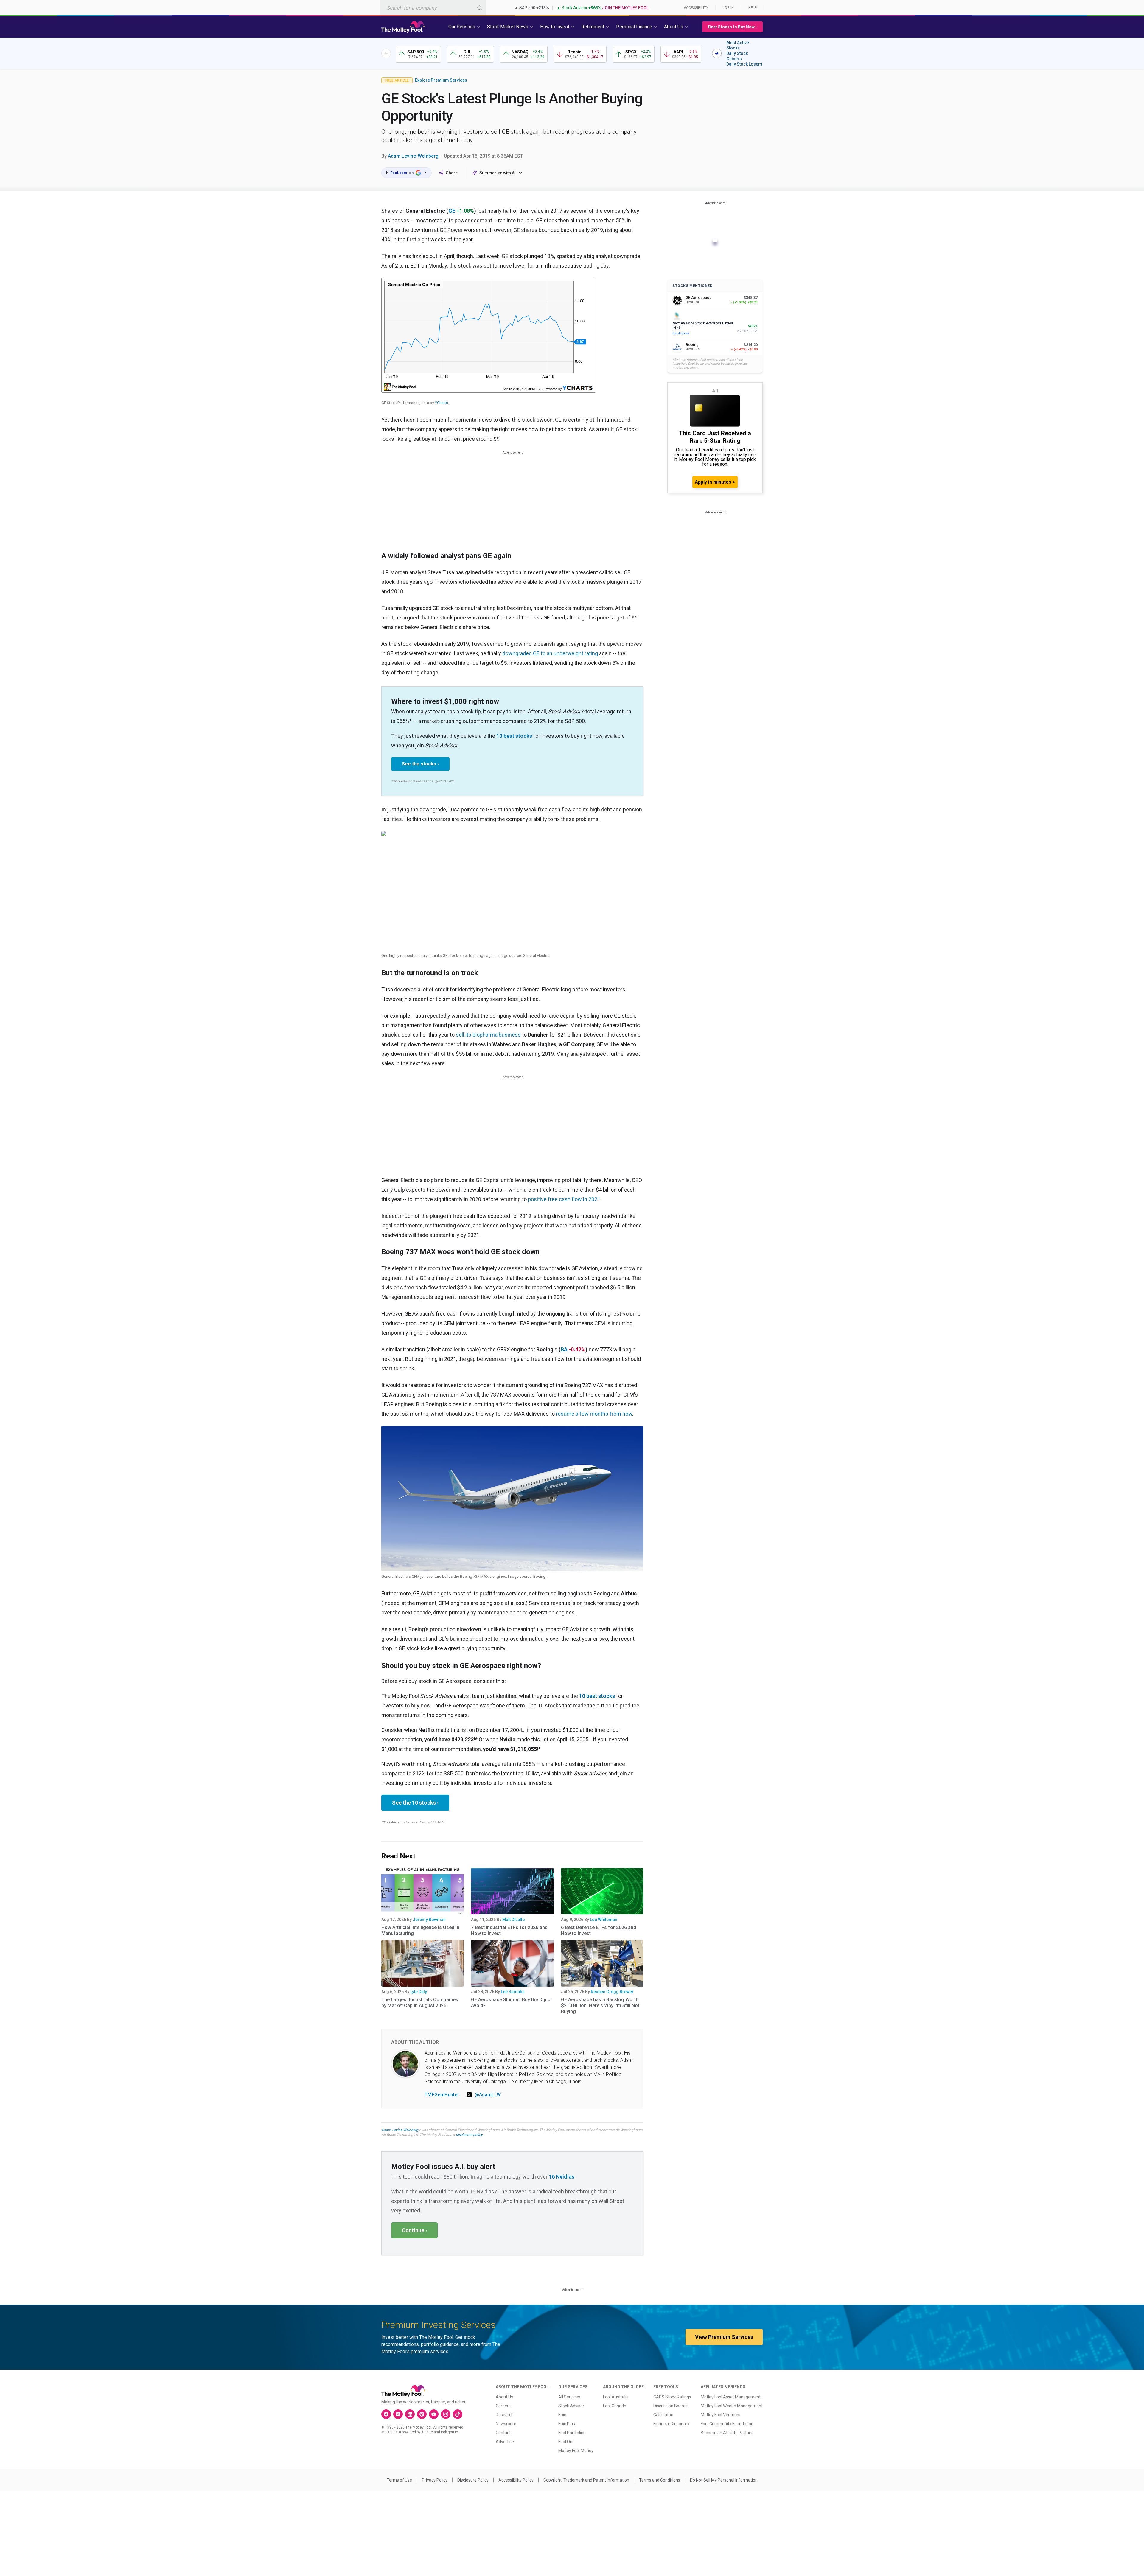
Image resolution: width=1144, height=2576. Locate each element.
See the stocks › (420, 764)
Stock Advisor (571, 2406)
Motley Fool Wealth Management (732, 2406)
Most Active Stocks (738, 45)
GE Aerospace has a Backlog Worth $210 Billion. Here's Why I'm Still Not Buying (600, 2006)
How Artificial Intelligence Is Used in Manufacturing (420, 1930)
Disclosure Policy (473, 2480)
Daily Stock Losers (744, 64)
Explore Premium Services (441, 80)
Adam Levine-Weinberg (413, 156)
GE (452, 211)
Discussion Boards (670, 2406)
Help (753, 8)
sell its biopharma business (488, 1035)
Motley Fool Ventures (721, 2415)
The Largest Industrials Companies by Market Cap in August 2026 (420, 2003)
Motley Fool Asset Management (731, 2397)
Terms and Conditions (660, 2480)
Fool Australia (616, 2397)
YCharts (442, 403)
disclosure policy (469, 2135)
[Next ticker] (717, 53)
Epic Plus (567, 2424)
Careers (503, 2406)
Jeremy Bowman (429, 1920)
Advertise (505, 2442)
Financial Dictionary (671, 2424)
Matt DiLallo (514, 1920)
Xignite (427, 2432)
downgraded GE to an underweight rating (550, 653)
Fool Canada (615, 2406)
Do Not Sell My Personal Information (724, 2480)
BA (564, 1349)
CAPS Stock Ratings (672, 2397)
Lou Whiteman (604, 1920)
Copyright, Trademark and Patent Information (586, 2480)
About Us (504, 2397)
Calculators (664, 2415)
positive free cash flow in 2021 (564, 1199)
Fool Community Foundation (727, 2424)
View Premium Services (724, 2337)
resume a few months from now (594, 1414)
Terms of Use (399, 2480)
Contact (503, 2433)
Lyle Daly (419, 1992)
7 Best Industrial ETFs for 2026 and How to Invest (509, 1930)
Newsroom (506, 2424)
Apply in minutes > (715, 482)
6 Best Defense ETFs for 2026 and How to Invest (599, 1930)
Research (505, 2415)
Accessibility (696, 8)
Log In (728, 8)
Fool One (566, 2442)
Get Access (681, 333)
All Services (569, 2397)
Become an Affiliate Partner (727, 2433)
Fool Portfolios (572, 2433)
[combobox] (433, 8)
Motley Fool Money (576, 2451)
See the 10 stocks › (415, 1803)
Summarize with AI (498, 173)
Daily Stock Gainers (737, 56)
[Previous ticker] (386, 53)
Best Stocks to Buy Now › (732, 27)
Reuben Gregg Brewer (612, 1992)
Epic (562, 2415)
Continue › (414, 2230)
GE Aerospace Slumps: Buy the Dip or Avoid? (512, 2003)
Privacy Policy (435, 2480)
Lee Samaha (513, 1992)
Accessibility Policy (516, 2480)
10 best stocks (514, 736)
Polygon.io (449, 2432)
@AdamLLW (488, 2095)
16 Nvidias (562, 2177)
